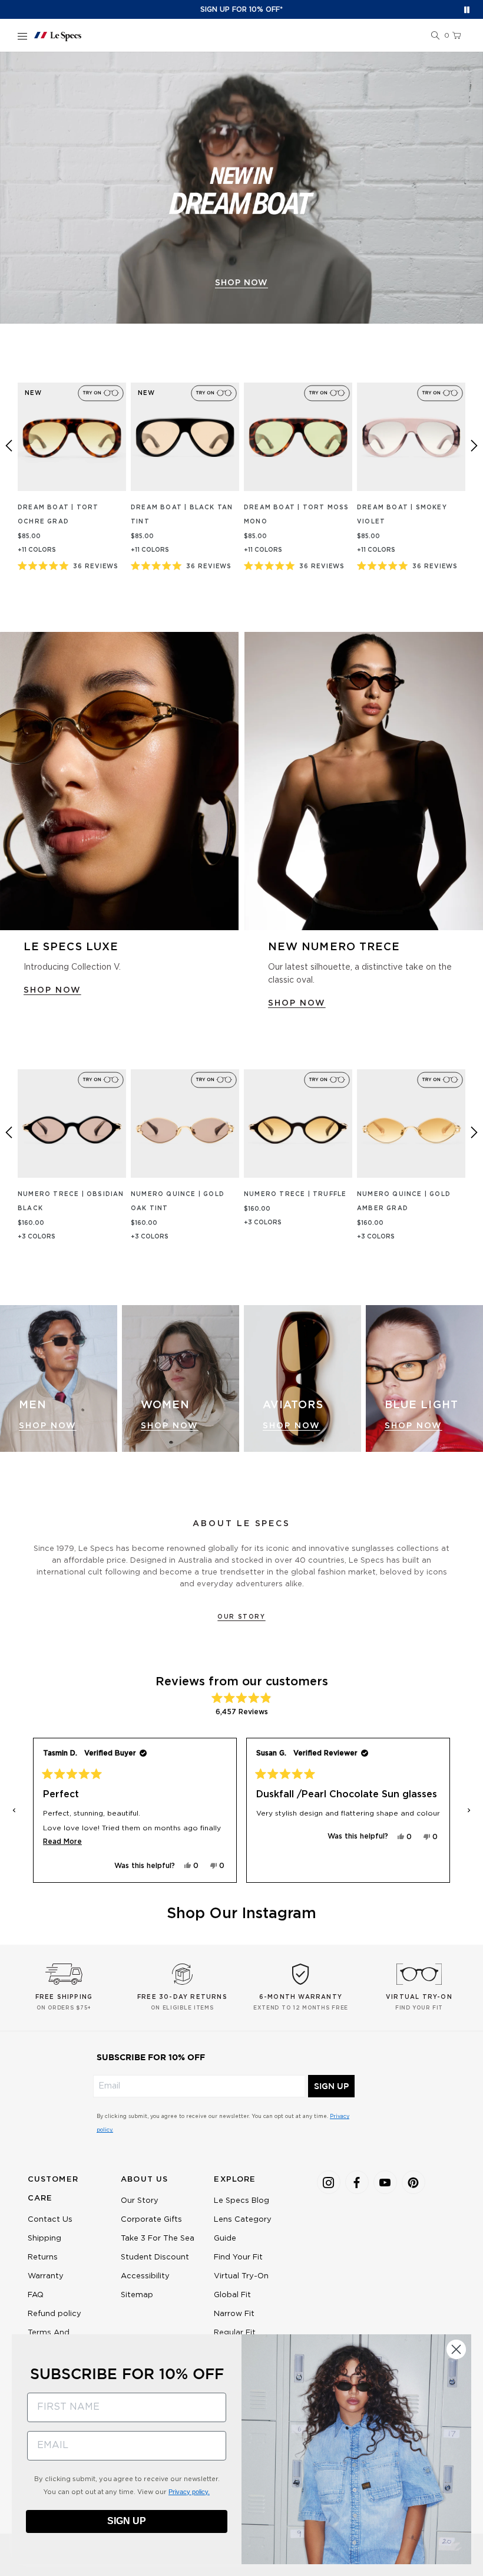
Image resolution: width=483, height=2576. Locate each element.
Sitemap (137, 2295)
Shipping (44, 2239)
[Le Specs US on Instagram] (329, 2182)
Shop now (241, 283)
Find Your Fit (238, 2257)
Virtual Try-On (241, 2276)
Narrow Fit (234, 2314)
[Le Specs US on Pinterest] (413, 2182)
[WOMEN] (181, 1378)
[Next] (474, 446)
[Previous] (9, 446)
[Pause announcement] (467, 10)
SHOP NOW (52, 990)
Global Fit (232, 2295)
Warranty (46, 2276)
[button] (435, 36)
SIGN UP (331, 2086)
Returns (43, 2257)
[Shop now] (241, 188)
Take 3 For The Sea (158, 2239)
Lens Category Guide (243, 2229)
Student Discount (155, 2257)
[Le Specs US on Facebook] (357, 2182)
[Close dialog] (456, 2349)
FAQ (36, 2295)
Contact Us (50, 2220)
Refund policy (54, 2314)
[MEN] (59, 1378)
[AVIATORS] (302, 1378)
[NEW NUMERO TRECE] (364, 781)
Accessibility (145, 2276)
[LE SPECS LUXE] (119, 781)
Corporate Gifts (151, 2220)
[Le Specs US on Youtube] (385, 2182)
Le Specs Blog (241, 2201)
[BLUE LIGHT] (424, 1378)
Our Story (241, 1617)
